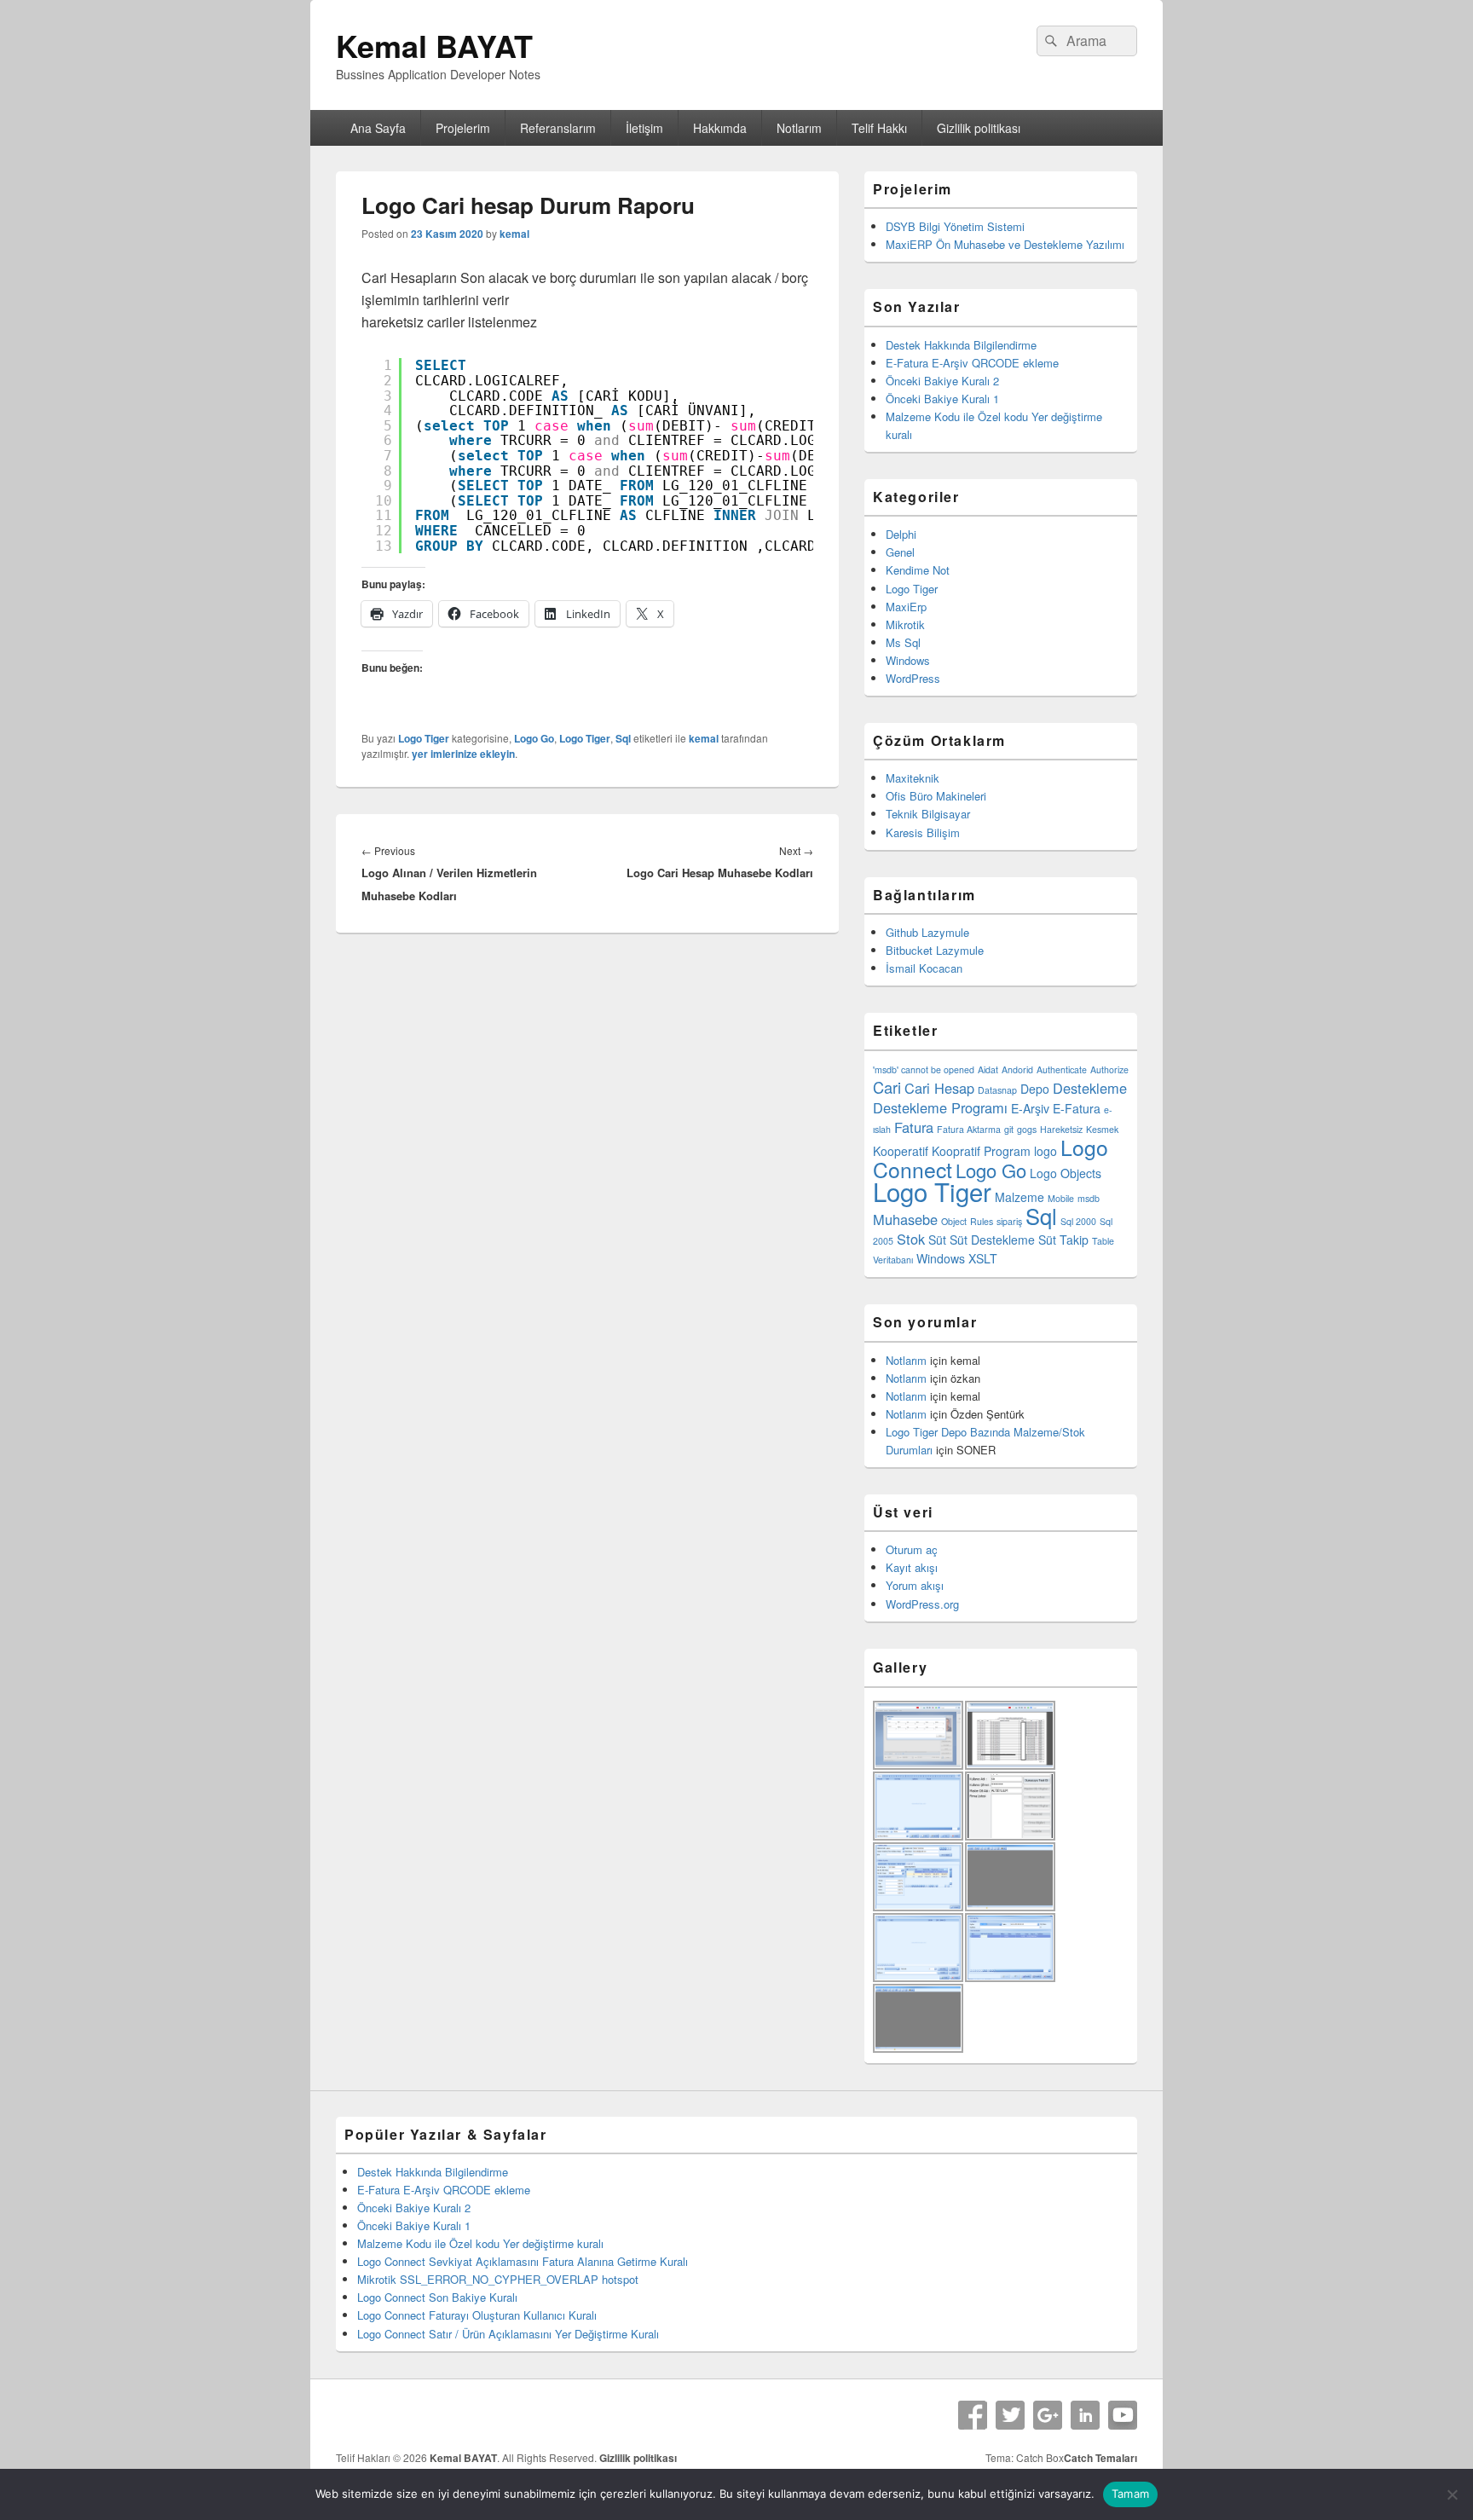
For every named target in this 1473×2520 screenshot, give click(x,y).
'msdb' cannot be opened (924, 1069)
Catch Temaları (1100, 2458)
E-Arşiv (1030, 1108)
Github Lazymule (927, 932)
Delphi (901, 534)
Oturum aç (912, 1549)
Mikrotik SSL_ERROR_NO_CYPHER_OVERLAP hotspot (498, 2279)
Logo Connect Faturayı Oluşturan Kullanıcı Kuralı (477, 2315)
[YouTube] (1123, 2415)
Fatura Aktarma (969, 1129)
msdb (1089, 1198)
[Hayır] (1452, 2494)
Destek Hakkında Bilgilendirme (961, 345)
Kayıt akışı (912, 1567)
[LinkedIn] (1085, 2415)
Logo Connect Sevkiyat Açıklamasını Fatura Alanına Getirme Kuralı (523, 2261)
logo (1046, 1151)
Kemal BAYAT (434, 45)
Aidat (988, 1069)
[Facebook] (973, 2415)
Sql (623, 738)
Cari (887, 1087)
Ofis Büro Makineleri (936, 796)
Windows (908, 660)
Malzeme (1020, 1197)
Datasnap (997, 1090)
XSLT (983, 1258)
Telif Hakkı (879, 128)
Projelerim (463, 128)
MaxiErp (906, 607)
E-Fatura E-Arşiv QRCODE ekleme (972, 363)
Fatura (914, 1127)
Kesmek (1102, 1129)
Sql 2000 (1078, 1221)
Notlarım (799, 128)
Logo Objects (1066, 1173)
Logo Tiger (424, 738)
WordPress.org (922, 1604)
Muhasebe (905, 1219)
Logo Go (534, 738)
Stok (911, 1239)
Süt (937, 1240)
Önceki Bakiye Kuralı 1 (942, 399)
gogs (1027, 1129)
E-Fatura (1077, 1108)
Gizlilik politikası (979, 128)
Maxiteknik (913, 778)
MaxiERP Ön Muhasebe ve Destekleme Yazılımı (1005, 244)
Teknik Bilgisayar (928, 814)
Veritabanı (893, 1260)
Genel (900, 552)
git (1009, 1129)
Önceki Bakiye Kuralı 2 (942, 381)
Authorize (1109, 1069)
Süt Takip (1063, 1240)
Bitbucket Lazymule (935, 950)
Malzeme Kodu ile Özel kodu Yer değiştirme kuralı (480, 2243)
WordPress (913, 678)
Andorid (1017, 1069)
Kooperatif (901, 1151)
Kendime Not (918, 570)
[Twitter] (1010, 2415)
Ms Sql (903, 642)
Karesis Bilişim (923, 832)
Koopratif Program (981, 1151)
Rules (982, 1221)
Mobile (1061, 1198)
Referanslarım (558, 128)
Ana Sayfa (378, 128)
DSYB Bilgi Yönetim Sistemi (955, 226)
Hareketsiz (1061, 1129)
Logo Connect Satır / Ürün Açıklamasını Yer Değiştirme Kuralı (508, 2334)
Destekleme (1090, 1088)
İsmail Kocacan (924, 968)
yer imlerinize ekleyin (463, 754)
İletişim (644, 128)
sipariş (1009, 1221)
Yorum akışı (915, 1585)
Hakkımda (720, 128)
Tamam (1130, 2494)
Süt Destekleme (992, 1240)
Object (954, 1221)
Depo (1035, 1089)
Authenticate (1062, 1069)
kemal (514, 234)
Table (1103, 1241)
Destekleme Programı (940, 1107)
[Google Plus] (1048, 2415)
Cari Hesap (939, 1088)
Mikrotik (905, 624)
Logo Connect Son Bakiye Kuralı (437, 2297)
